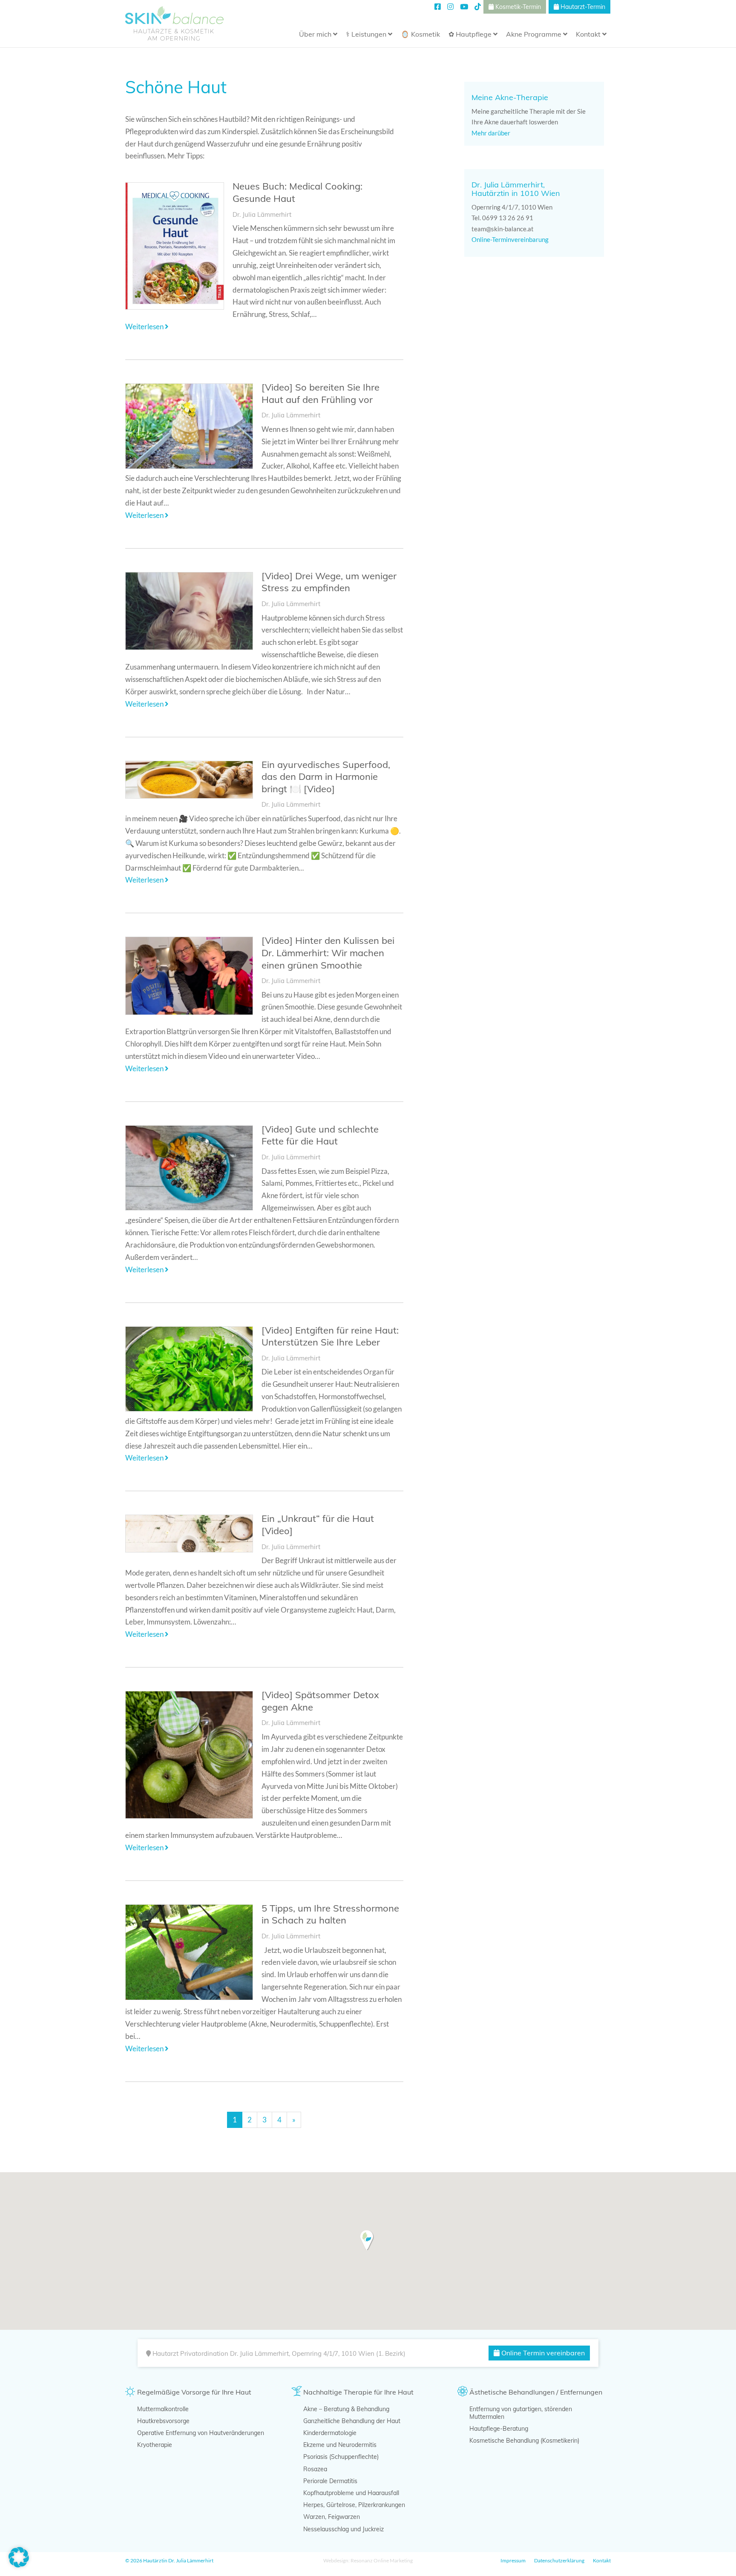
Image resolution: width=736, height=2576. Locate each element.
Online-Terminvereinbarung (511, 239)
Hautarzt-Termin (582, 7)
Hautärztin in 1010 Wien (516, 193)
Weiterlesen (145, 326)
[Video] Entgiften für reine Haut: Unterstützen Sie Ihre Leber (330, 1336)
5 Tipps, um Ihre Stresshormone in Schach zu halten (330, 1914)
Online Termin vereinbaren (542, 2353)
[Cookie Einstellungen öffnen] (19, 2565)
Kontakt (602, 2560)
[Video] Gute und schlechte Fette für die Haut (320, 1135)
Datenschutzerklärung (559, 2560)
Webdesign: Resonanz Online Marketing (368, 2560)
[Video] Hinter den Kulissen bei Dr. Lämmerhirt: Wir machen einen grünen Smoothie (328, 953)
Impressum (513, 2560)
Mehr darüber (492, 133)
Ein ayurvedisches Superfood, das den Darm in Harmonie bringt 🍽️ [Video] (326, 777)
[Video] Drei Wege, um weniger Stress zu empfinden (329, 582)
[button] (367, 2240)
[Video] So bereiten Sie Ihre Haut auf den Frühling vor (321, 393)
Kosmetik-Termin (517, 7)
